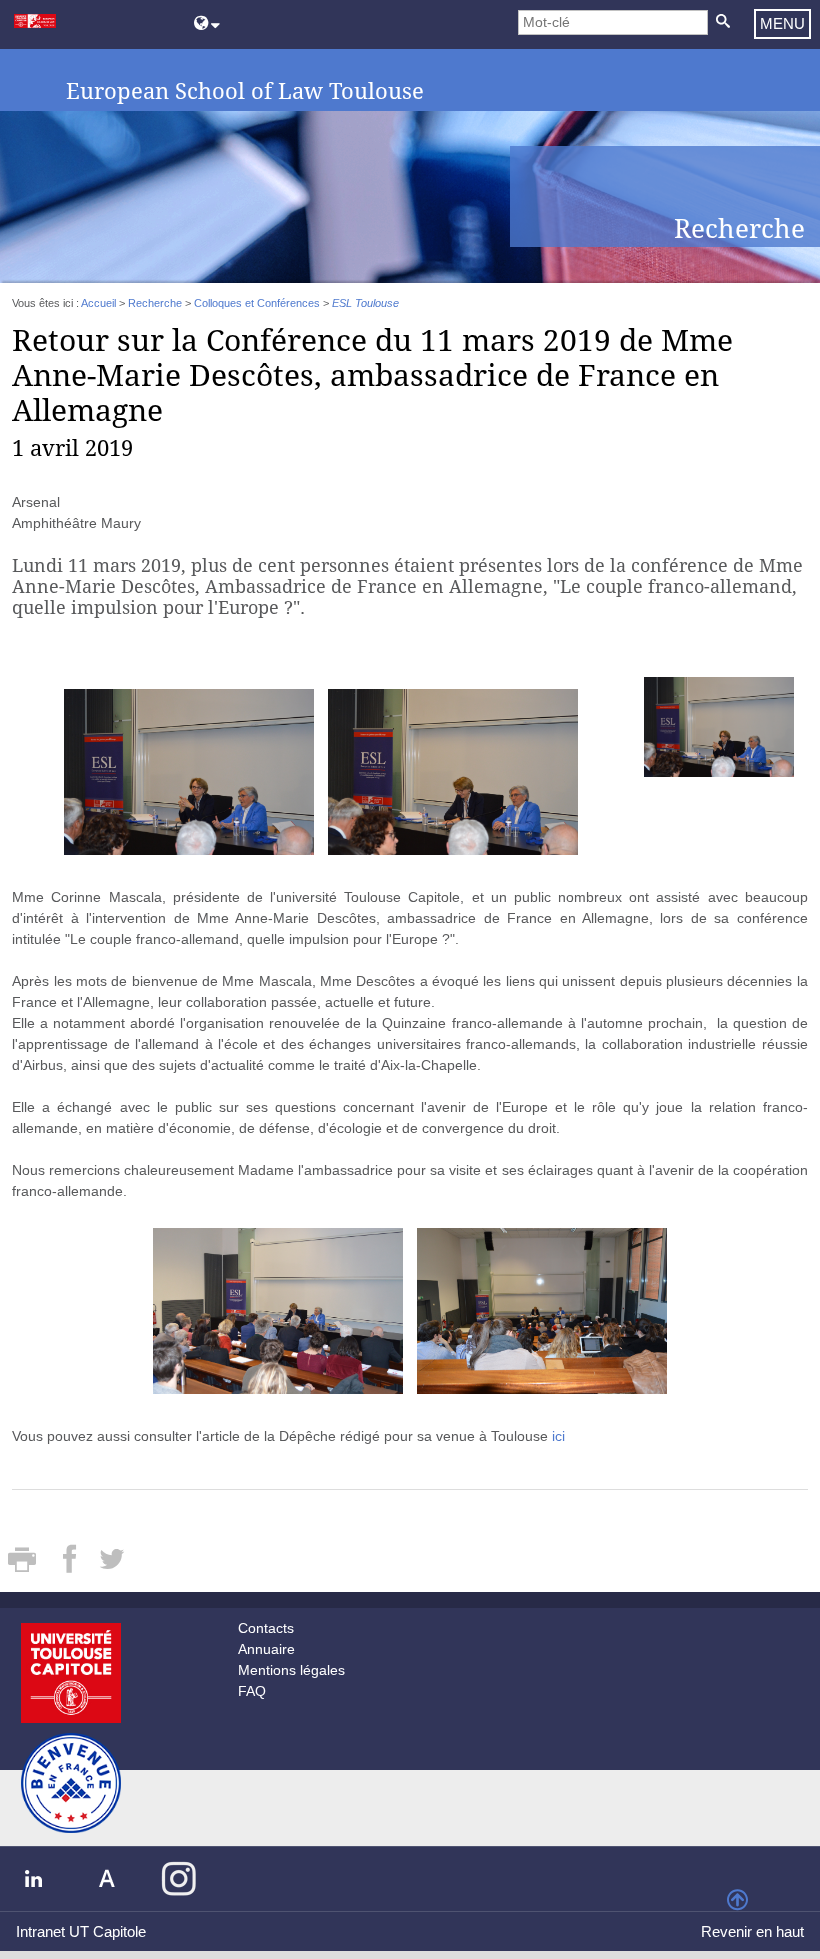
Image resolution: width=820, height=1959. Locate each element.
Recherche (155, 303)
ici (558, 1436)
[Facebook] (71, 1566)
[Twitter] (111, 1566)
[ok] (722, 22)
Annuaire (266, 1649)
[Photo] (719, 726)
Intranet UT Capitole (81, 1931)
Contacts (266, 1628)
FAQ (252, 1691)
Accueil (98, 303)
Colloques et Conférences (257, 303)
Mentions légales (291, 1670)
